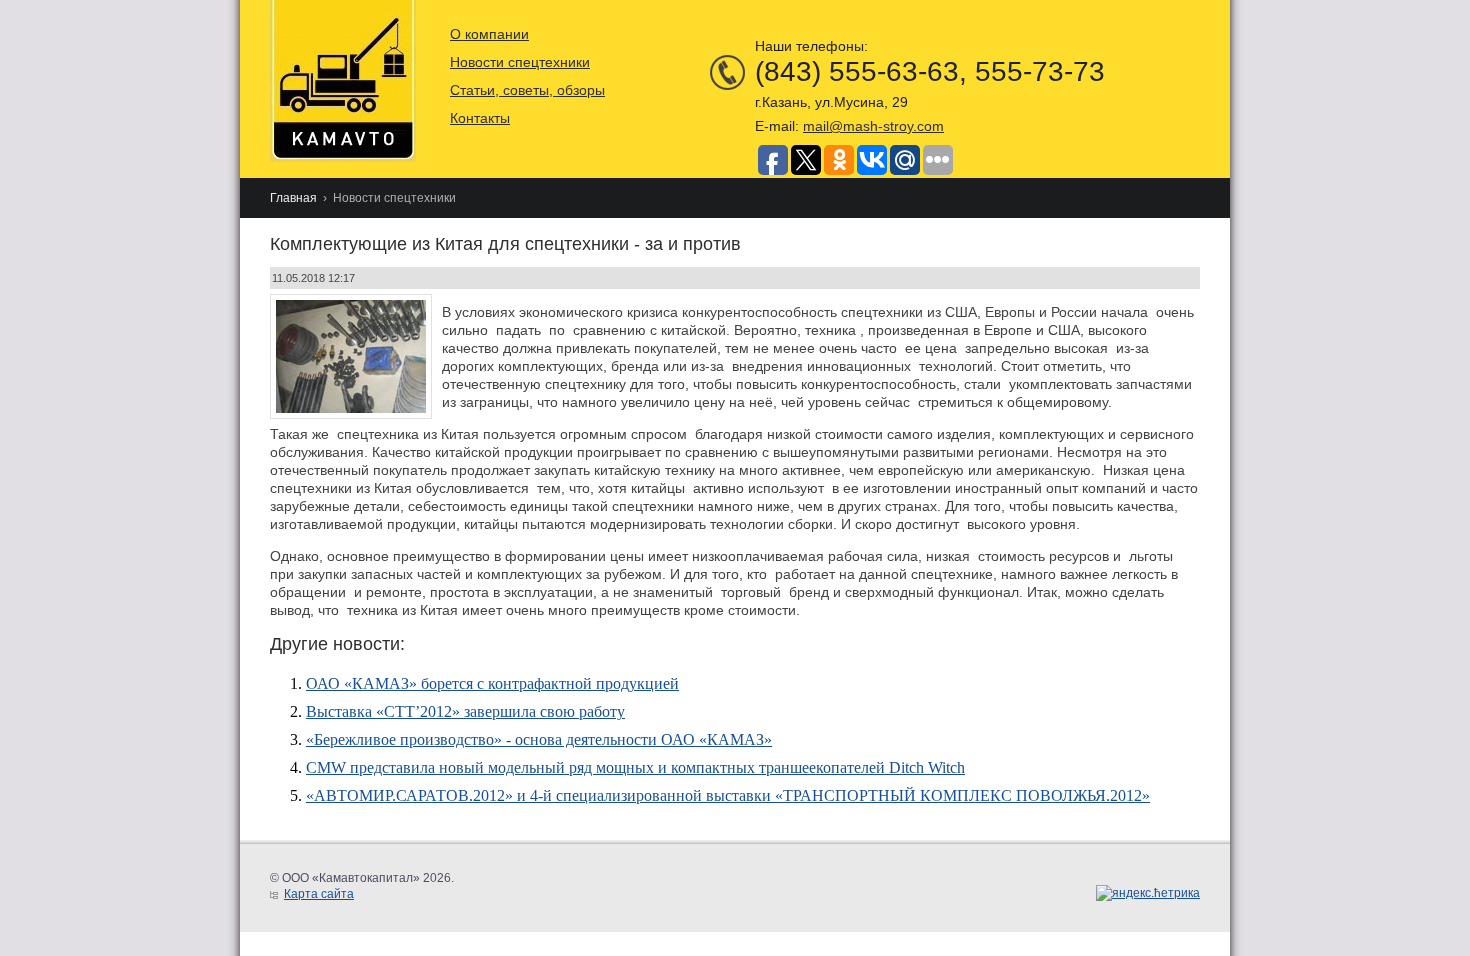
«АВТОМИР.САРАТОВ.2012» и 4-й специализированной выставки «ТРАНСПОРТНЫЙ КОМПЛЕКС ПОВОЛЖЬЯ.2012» (728, 795)
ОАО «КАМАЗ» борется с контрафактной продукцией (492, 683)
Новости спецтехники (520, 62)
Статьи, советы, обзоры (527, 90)
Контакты (480, 118)
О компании (489, 34)
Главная (293, 198)
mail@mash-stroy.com (873, 126)
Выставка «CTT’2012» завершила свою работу (465, 711)
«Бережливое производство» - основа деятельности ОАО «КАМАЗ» (539, 739)
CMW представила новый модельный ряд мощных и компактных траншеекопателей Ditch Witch (635, 767)
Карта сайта (319, 894)
